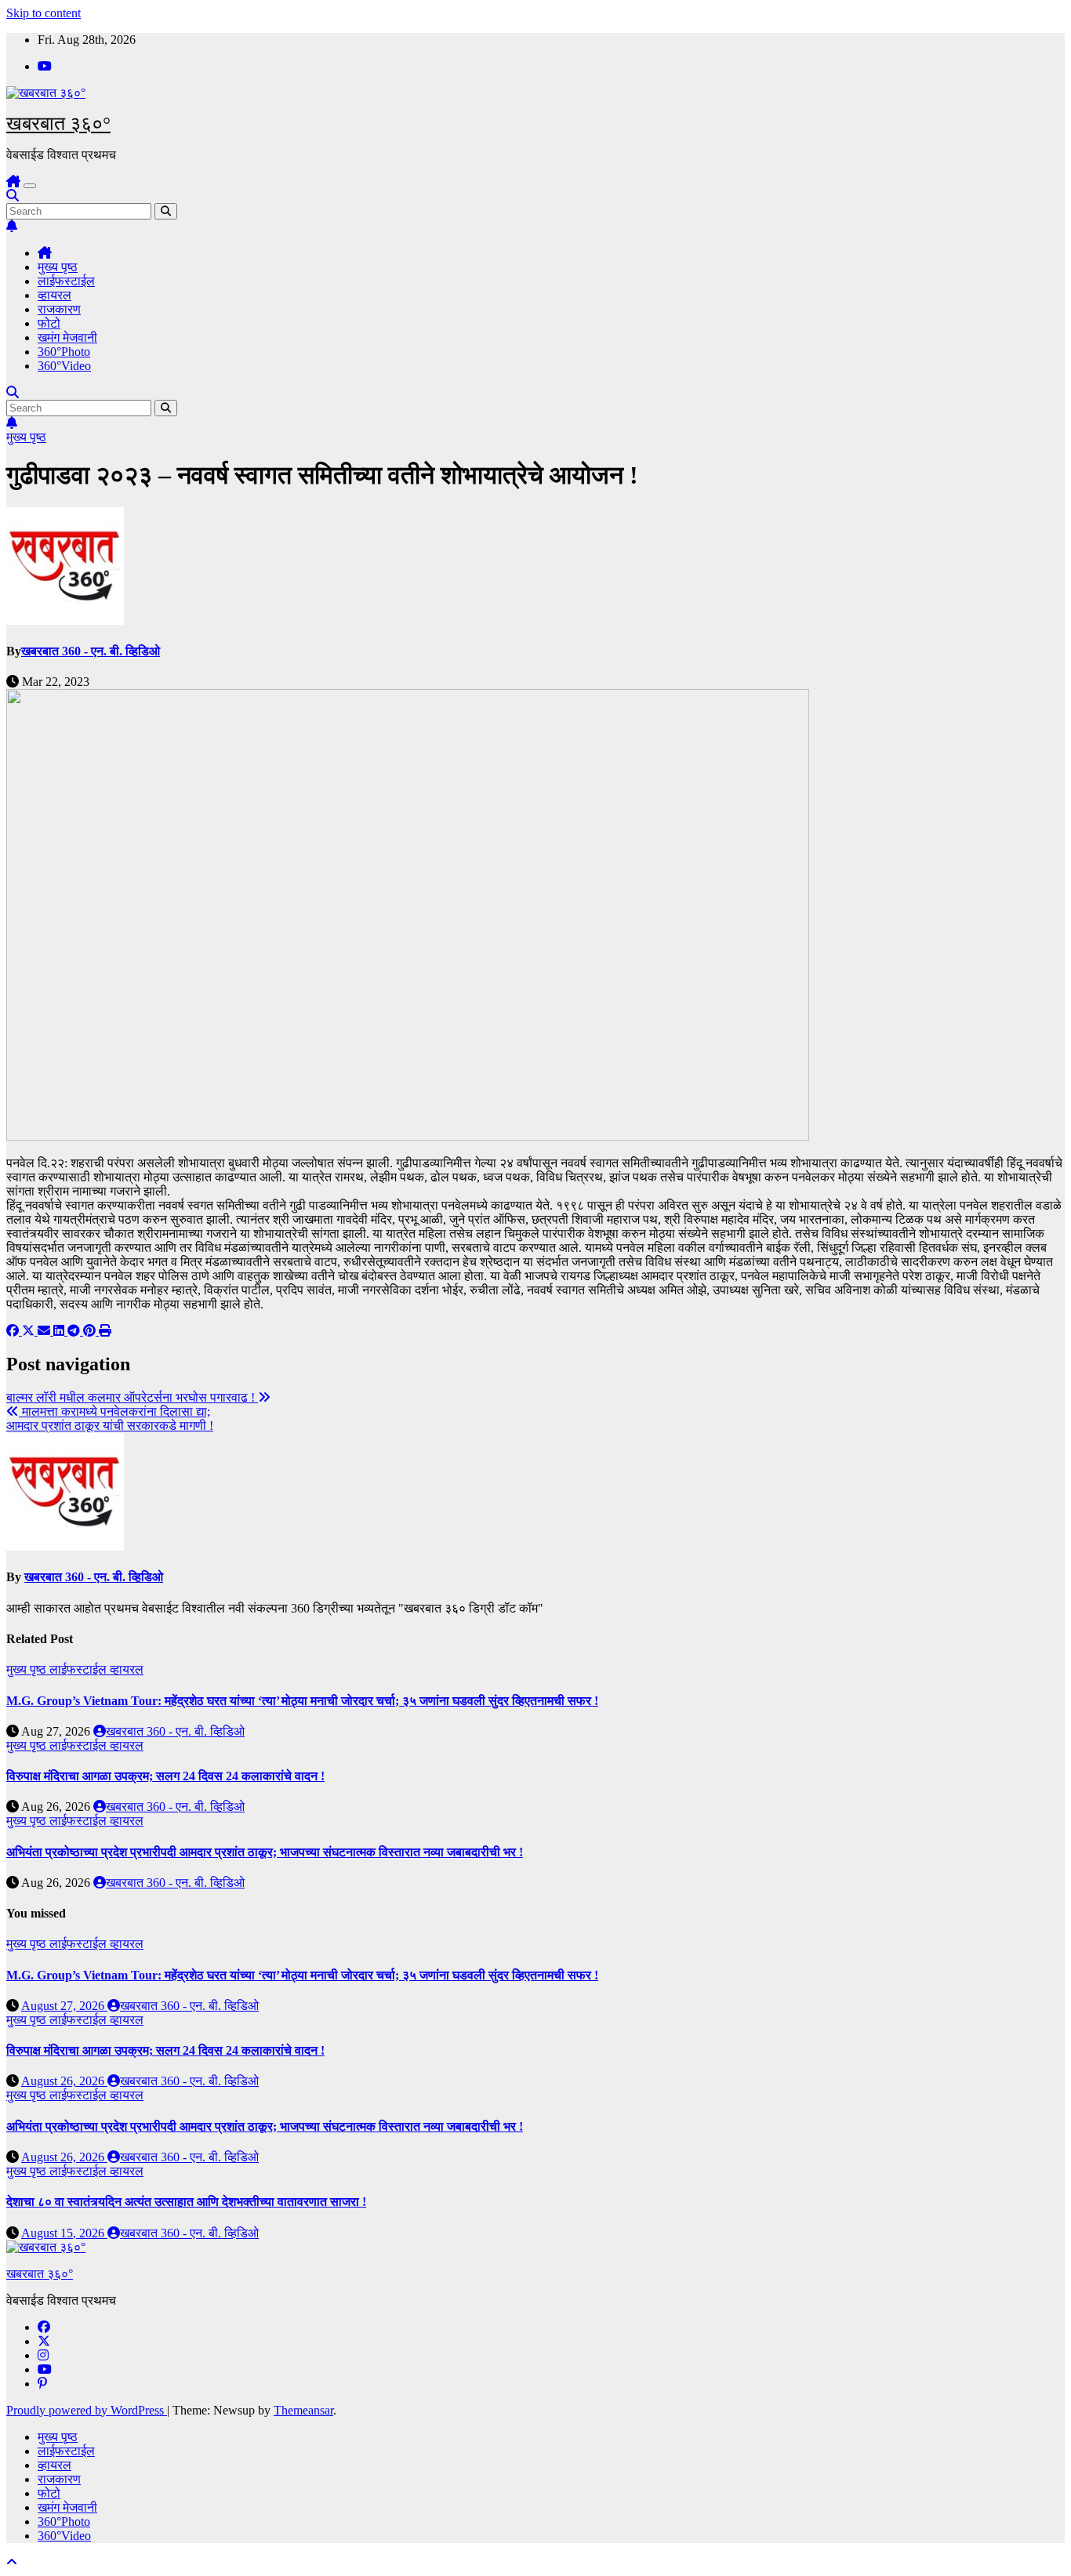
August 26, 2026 (64, 2081)
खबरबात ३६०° (58, 123)
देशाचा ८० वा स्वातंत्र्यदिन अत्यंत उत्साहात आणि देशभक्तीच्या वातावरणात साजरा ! (186, 2202)
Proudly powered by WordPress (87, 2410)
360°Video (64, 366)
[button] (13, 196)
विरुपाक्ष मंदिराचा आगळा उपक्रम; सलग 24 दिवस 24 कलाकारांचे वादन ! (165, 1776)
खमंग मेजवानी (67, 337)
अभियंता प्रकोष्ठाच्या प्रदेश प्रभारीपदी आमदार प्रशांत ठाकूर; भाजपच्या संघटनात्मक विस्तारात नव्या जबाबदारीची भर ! (265, 1852)
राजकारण (59, 309)
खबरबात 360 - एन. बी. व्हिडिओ (91, 651)
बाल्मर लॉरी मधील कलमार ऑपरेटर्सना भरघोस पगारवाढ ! (132, 1397)
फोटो (49, 323)
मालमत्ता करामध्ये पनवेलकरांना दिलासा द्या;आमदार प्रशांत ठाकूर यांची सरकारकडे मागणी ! (110, 1419)
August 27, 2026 (64, 2006)
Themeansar (303, 2410)
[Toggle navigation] (30, 186)
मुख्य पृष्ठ (58, 267)
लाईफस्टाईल (66, 281)
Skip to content (44, 13)
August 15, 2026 (64, 2233)
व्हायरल (54, 295)
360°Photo (64, 352)
